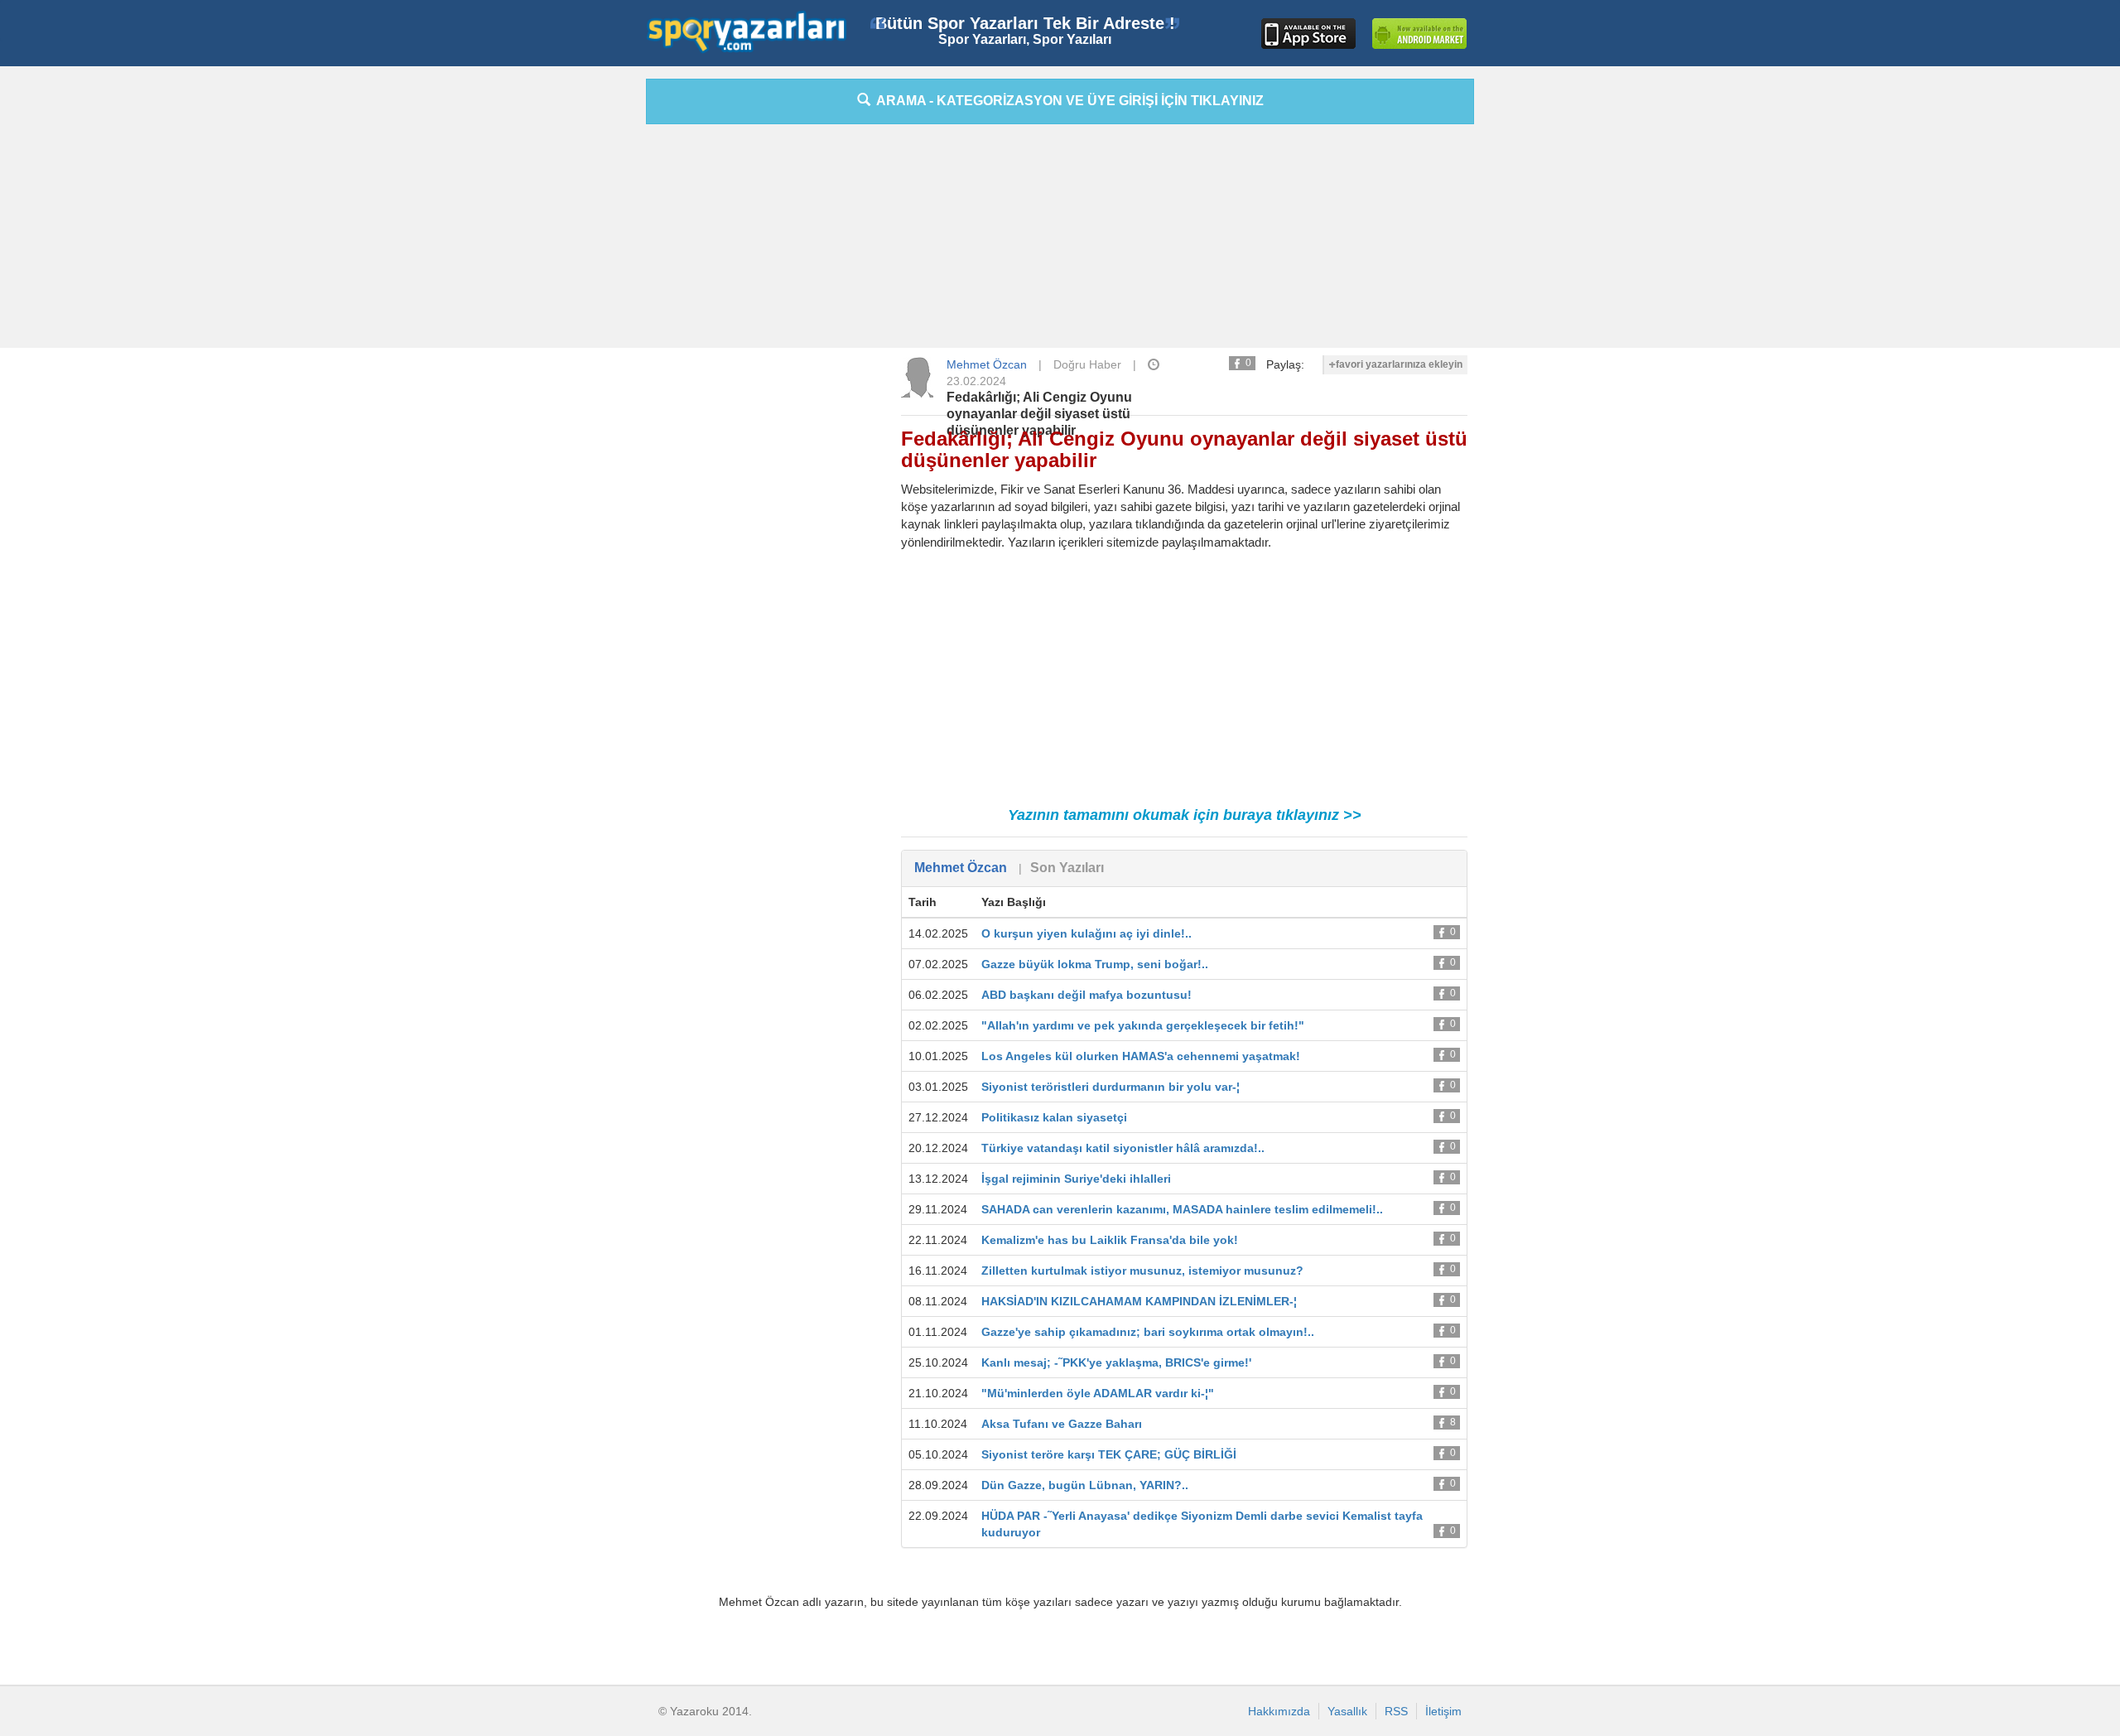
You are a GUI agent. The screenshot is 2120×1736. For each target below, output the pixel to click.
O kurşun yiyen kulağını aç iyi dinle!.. (1086, 933)
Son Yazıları (1067, 868)
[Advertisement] (571, 327)
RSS (1396, 1711)
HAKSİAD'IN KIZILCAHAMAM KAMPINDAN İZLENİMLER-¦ (1139, 1301)
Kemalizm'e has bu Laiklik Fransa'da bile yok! (1110, 1240)
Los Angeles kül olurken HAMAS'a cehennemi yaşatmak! (1141, 1056)
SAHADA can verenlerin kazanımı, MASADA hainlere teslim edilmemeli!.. (1182, 1209)
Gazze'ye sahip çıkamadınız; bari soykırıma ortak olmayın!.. (1148, 1332)
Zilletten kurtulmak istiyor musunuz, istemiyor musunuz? (1142, 1271)
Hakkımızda (1279, 1711)
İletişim (1443, 1711)
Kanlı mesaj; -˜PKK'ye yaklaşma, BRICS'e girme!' (1116, 1362)
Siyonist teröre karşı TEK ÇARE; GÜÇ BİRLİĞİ (1112, 1454)
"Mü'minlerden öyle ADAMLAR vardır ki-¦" (1098, 1393)
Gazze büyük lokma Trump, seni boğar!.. (1095, 964)
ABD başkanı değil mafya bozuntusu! (1086, 995)
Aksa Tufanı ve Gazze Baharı (1062, 1424)
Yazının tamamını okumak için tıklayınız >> (1185, 815)
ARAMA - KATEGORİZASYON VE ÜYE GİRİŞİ (1067, 101)
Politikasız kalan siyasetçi (1054, 1117)
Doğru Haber (1087, 364)
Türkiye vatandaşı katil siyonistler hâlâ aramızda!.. (1123, 1148)
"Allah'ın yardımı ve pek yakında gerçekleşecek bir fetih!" (1143, 1025)
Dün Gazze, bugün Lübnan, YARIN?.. (1085, 1485)
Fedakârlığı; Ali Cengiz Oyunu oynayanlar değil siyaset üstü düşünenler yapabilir (1039, 414)
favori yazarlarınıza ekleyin (1399, 364)
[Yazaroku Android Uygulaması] (1419, 34)
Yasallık (1347, 1711)
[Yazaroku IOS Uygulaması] (1308, 34)
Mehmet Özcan (987, 364)
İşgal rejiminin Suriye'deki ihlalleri (1076, 1179)
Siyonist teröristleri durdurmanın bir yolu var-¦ (1111, 1087)
